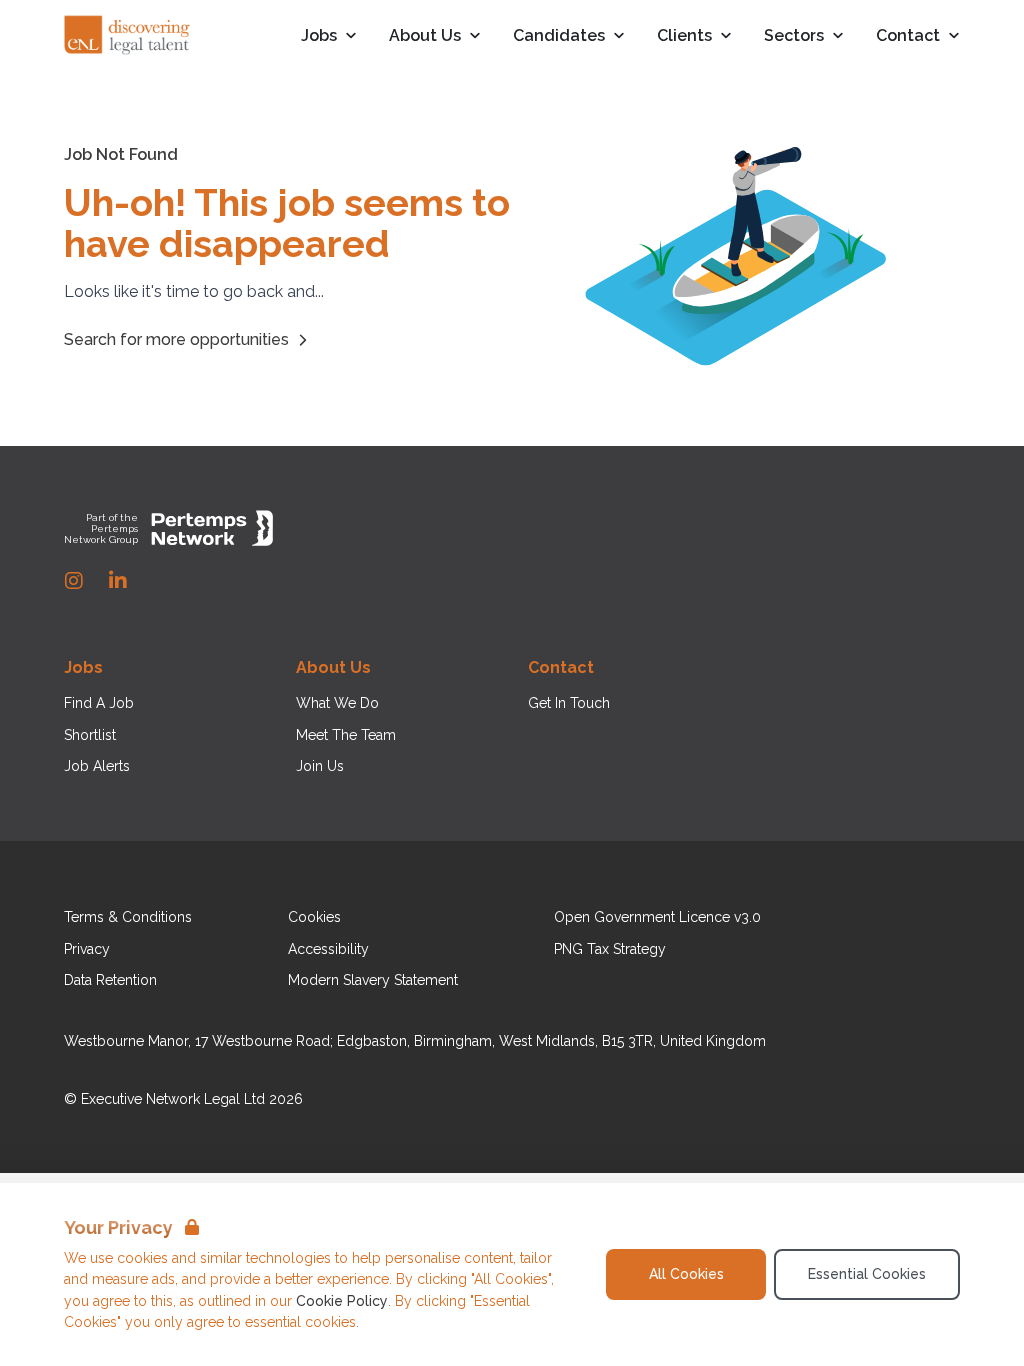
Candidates (559, 36)
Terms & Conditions (128, 917)
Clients (684, 36)
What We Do (337, 703)
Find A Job (99, 703)
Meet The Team (346, 735)
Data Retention (110, 980)
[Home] (128, 36)
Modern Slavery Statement (373, 980)
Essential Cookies (867, 1274)
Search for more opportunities (176, 339)
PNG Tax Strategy (610, 949)
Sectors (794, 36)
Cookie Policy (342, 1301)
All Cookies (686, 1274)
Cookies (314, 917)
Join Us (320, 766)
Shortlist (90, 735)
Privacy (87, 949)
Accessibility (328, 949)
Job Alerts (97, 766)
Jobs (319, 36)
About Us (425, 36)
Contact (908, 36)
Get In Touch (569, 703)
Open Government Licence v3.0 (657, 917)
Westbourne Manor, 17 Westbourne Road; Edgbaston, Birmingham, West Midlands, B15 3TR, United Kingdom (415, 1041)
